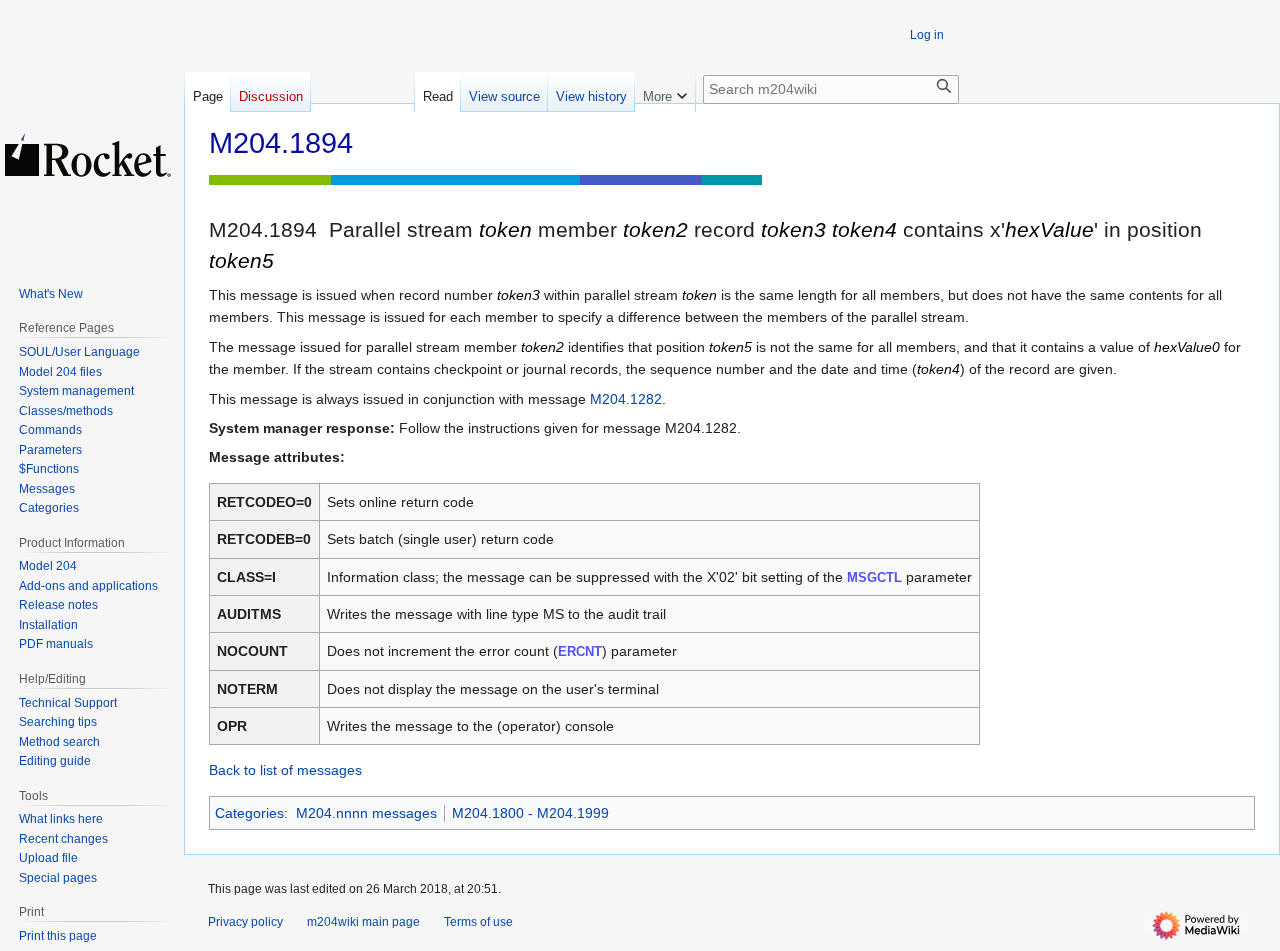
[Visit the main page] (88, 155)
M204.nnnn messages (366, 813)
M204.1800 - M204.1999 (530, 813)
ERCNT (580, 651)
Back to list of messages (285, 770)
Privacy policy (245, 922)
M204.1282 (626, 399)
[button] (665, 92)
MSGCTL (874, 577)
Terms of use (478, 922)
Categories (249, 813)
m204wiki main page (363, 922)
